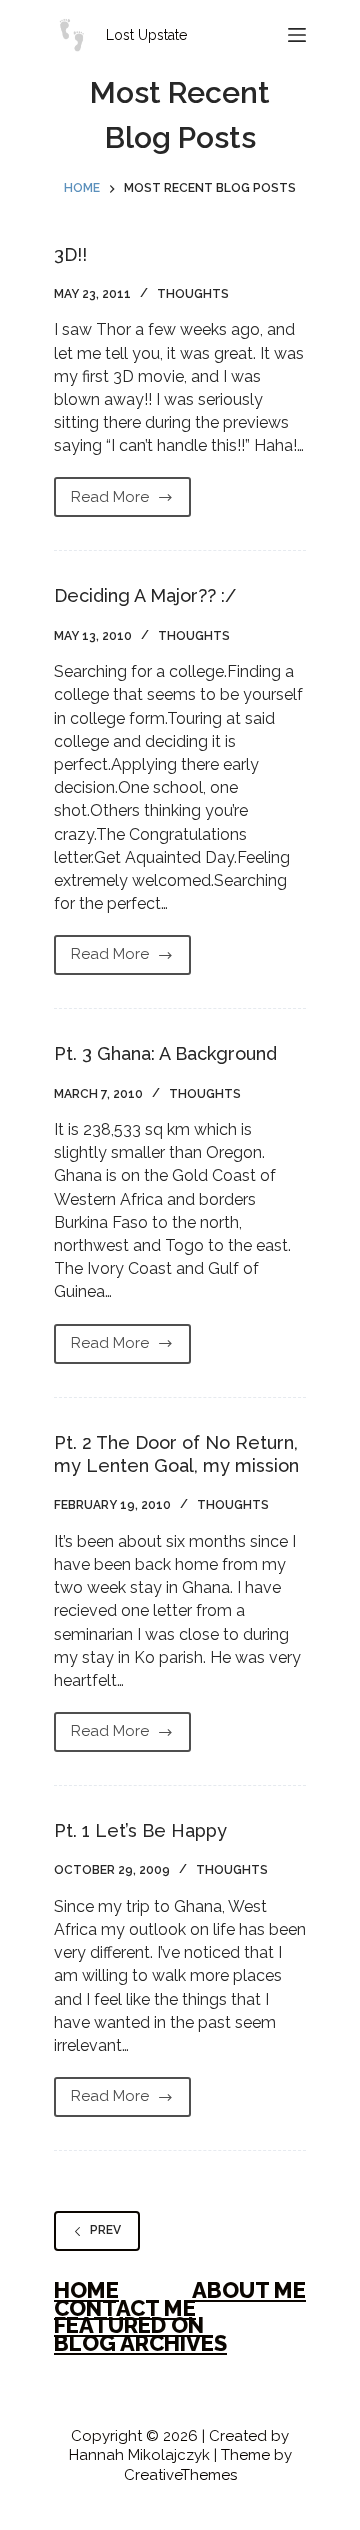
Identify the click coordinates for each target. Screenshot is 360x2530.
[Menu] (297, 35)
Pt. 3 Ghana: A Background (165, 1053)
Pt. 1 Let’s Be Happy (140, 1830)
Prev (105, 2230)
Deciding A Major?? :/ (145, 595)
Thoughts (193, 294)
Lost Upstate (146, 35)
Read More (110, 502)
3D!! (70, 254)
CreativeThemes (180, 2475)
